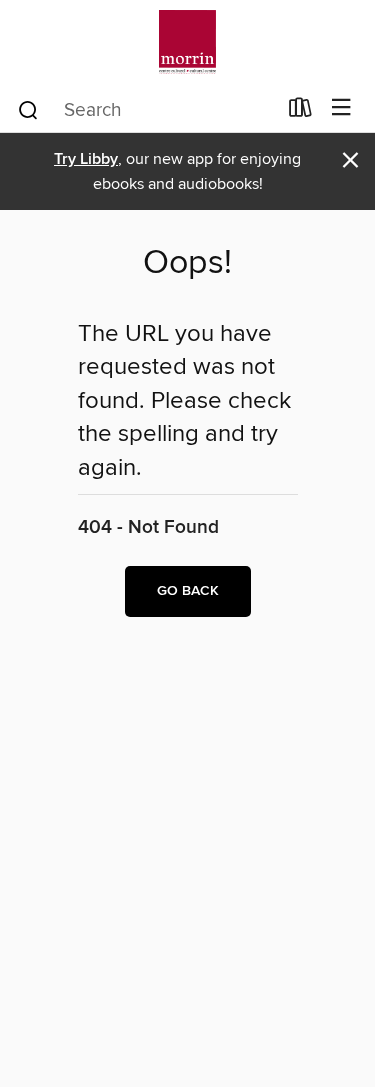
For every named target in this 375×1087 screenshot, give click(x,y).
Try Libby (86, 159)
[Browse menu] (341, 108)
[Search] (28, 109)
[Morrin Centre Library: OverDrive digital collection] (187, 42)
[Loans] (300, 112)
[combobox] (146, 110)
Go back (188, 591)
